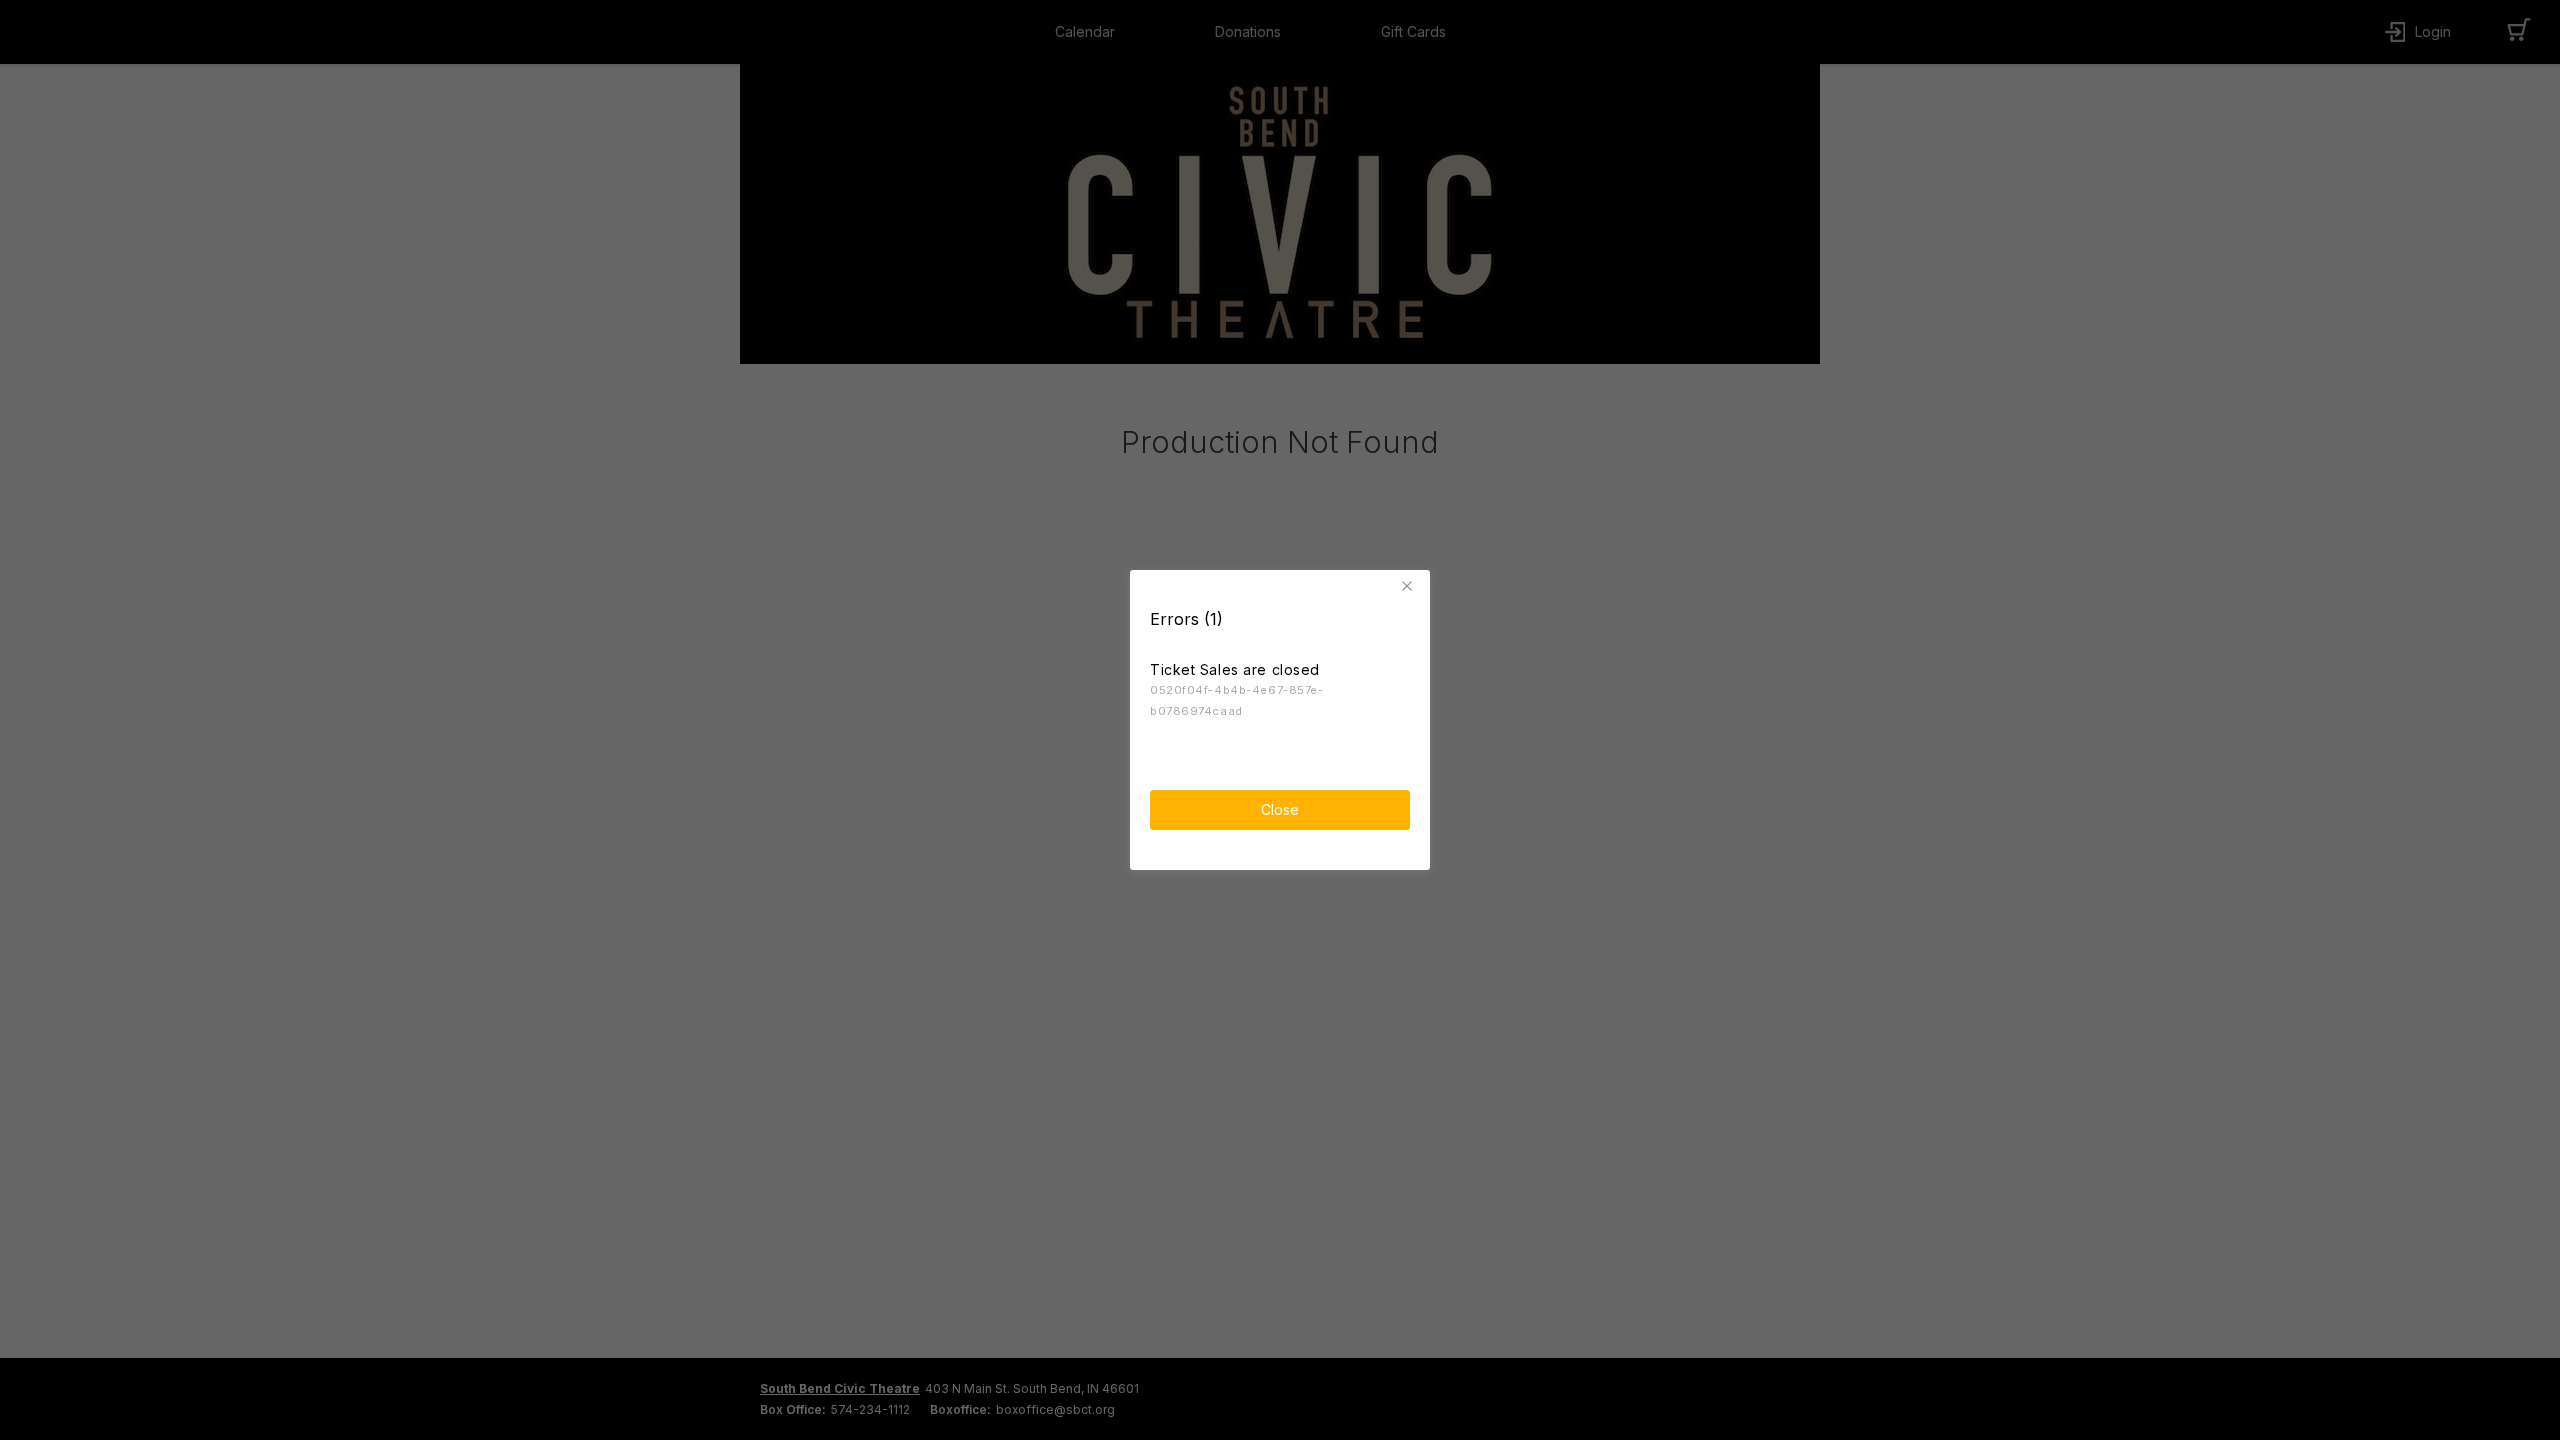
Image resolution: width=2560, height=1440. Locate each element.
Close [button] (1280, 809)
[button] (1410, 586)
